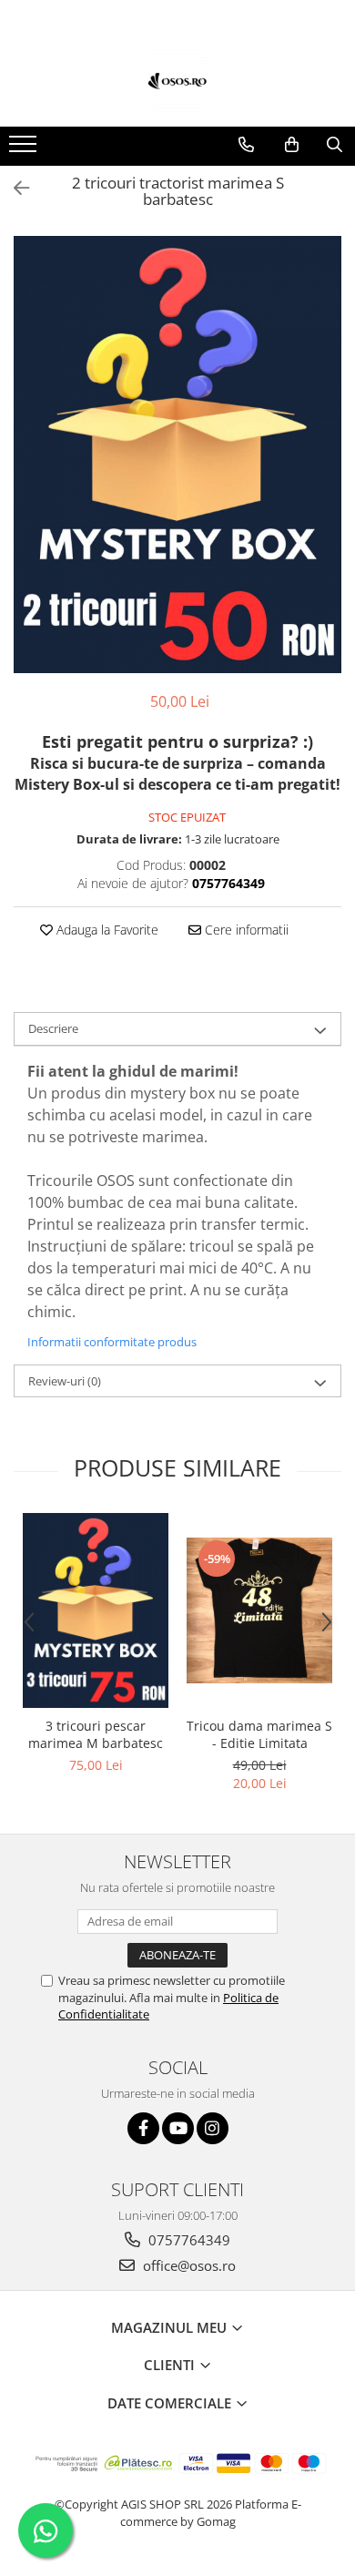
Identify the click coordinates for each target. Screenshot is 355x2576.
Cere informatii (245, 930)
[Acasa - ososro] (177, 81)
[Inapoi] (14, 188)
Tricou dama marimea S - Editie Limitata (259, 1734)
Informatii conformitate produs (112, 1342)
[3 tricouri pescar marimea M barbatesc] (96, 1610)
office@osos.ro (188, 2265)
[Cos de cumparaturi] (292, 145)
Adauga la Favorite (106, 930)
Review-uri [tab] (65, 1381)
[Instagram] (213, 2128)
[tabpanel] (177, 455)
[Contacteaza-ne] (246, 145)
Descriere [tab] (53, 1028)
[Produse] (25, 149)
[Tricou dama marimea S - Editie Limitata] (259, 1610)
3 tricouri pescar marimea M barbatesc (96, 1734)
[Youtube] (178, 2128)
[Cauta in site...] (335, 145)
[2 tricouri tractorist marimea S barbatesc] (177, 455)
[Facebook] (143, 2128)
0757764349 (188, 2240)
